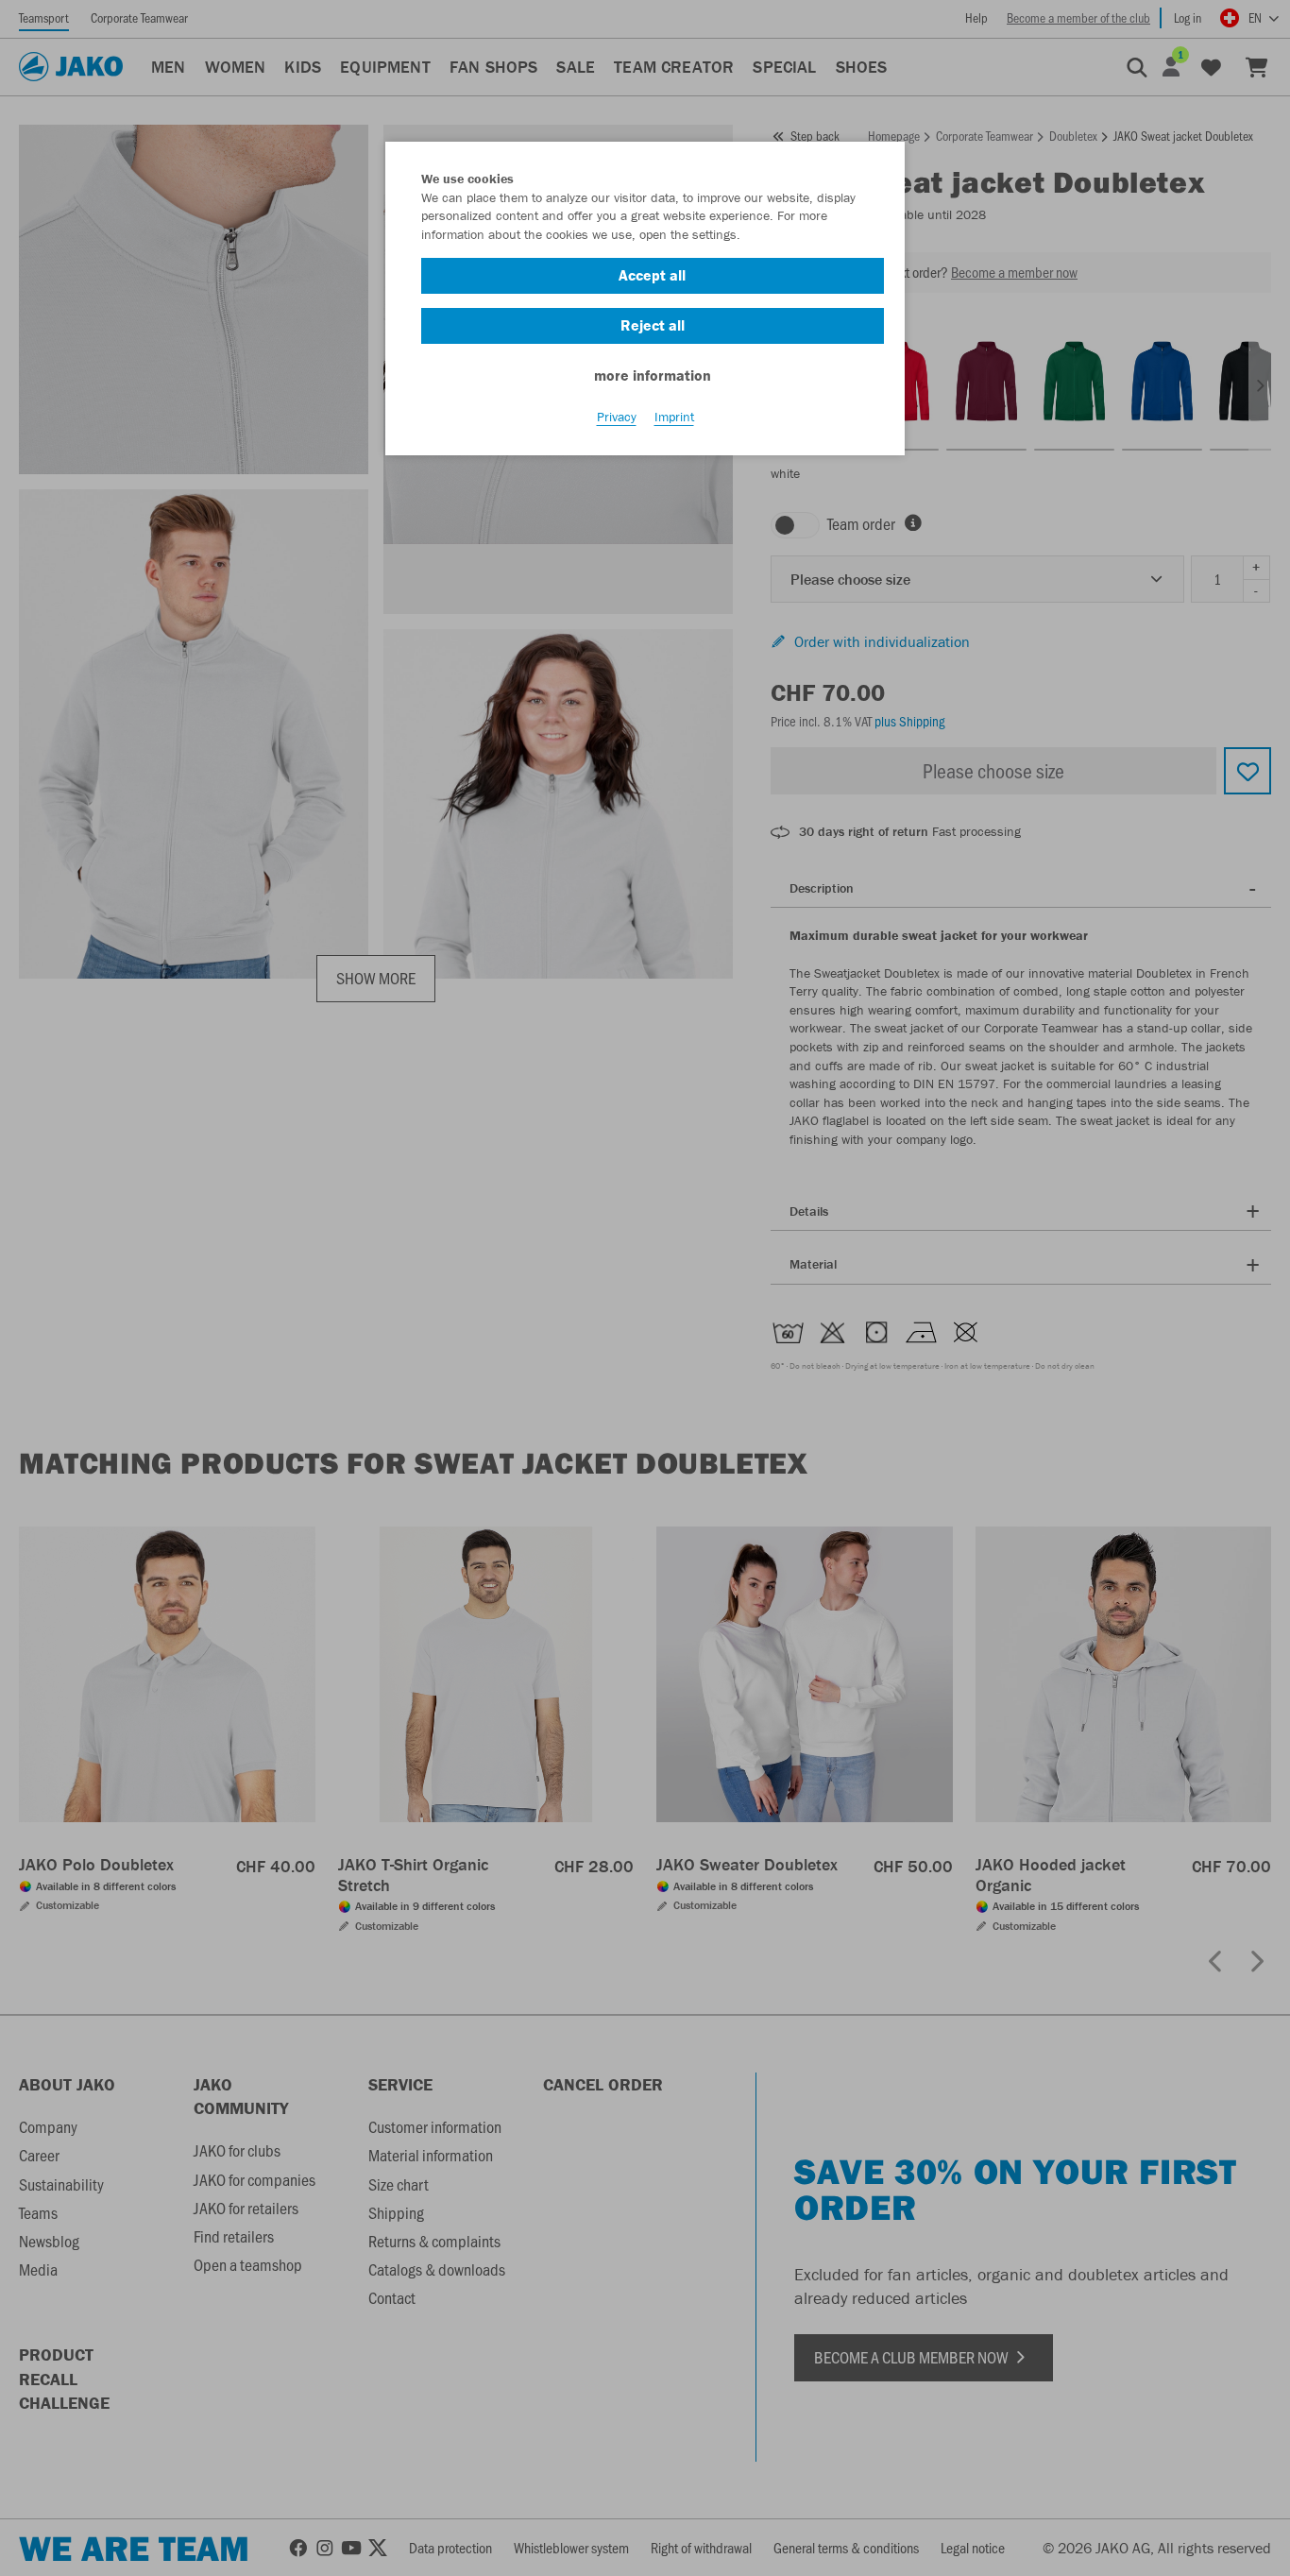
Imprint (674, 417)
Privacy (617, 417)
